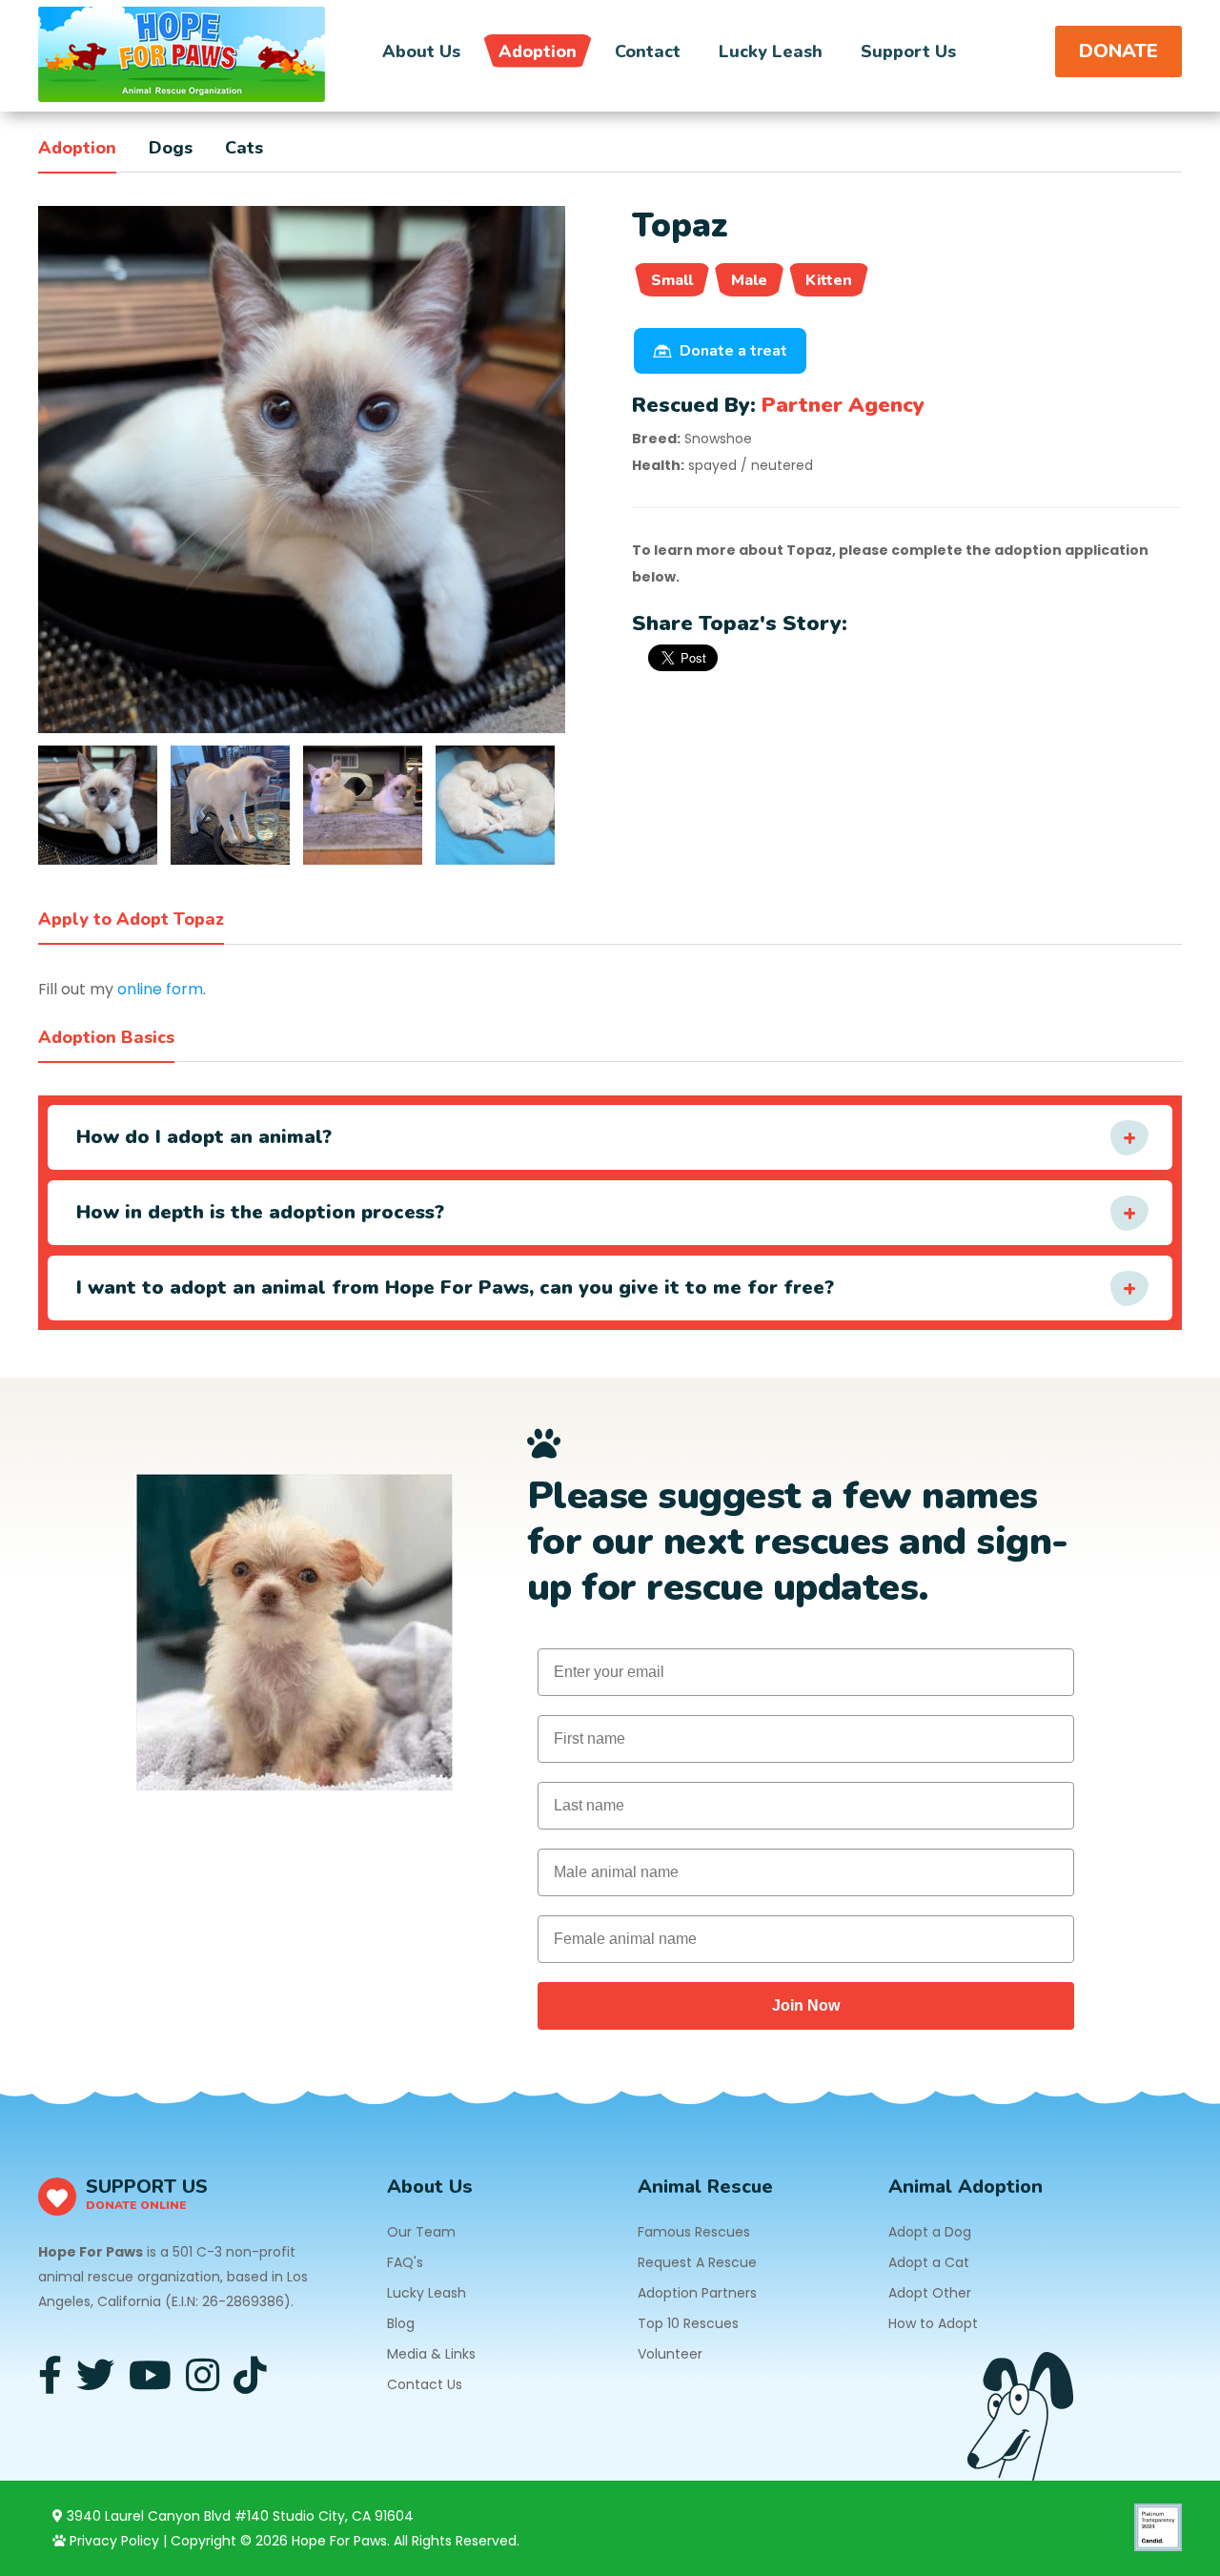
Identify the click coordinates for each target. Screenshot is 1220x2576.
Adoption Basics (106, 1037)
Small (672, 280)
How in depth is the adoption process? (260, 1212)
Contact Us (425, 2384)
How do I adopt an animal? (204, 1137)
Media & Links (431, 2354)
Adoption (538, 51)
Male (749, 280)
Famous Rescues (694, 2232)
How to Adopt (933, 2323)
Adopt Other (930, 2293)
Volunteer (670, 2354)
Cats (244, 148)
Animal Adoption (966, 2187)
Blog (401, 2323)
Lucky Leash (771, 51)
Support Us (908, 51)
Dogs (171, 148)
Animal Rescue (705, 2187)
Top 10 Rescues (688, 2323)
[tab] (98, 805)
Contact (648, 51)
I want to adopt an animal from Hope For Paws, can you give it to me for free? (455, 1288)
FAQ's (405, 2262)
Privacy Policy (112, 2541)
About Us (421, 51)
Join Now (806, 2005)
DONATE (1118, 51)
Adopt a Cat (929, 2262)
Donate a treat (733, 351)
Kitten (829, 280)
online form (160, 989)
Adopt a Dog (930, 2232)
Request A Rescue (697, 2262)
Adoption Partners (697, 2293)
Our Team (421, 2232)
